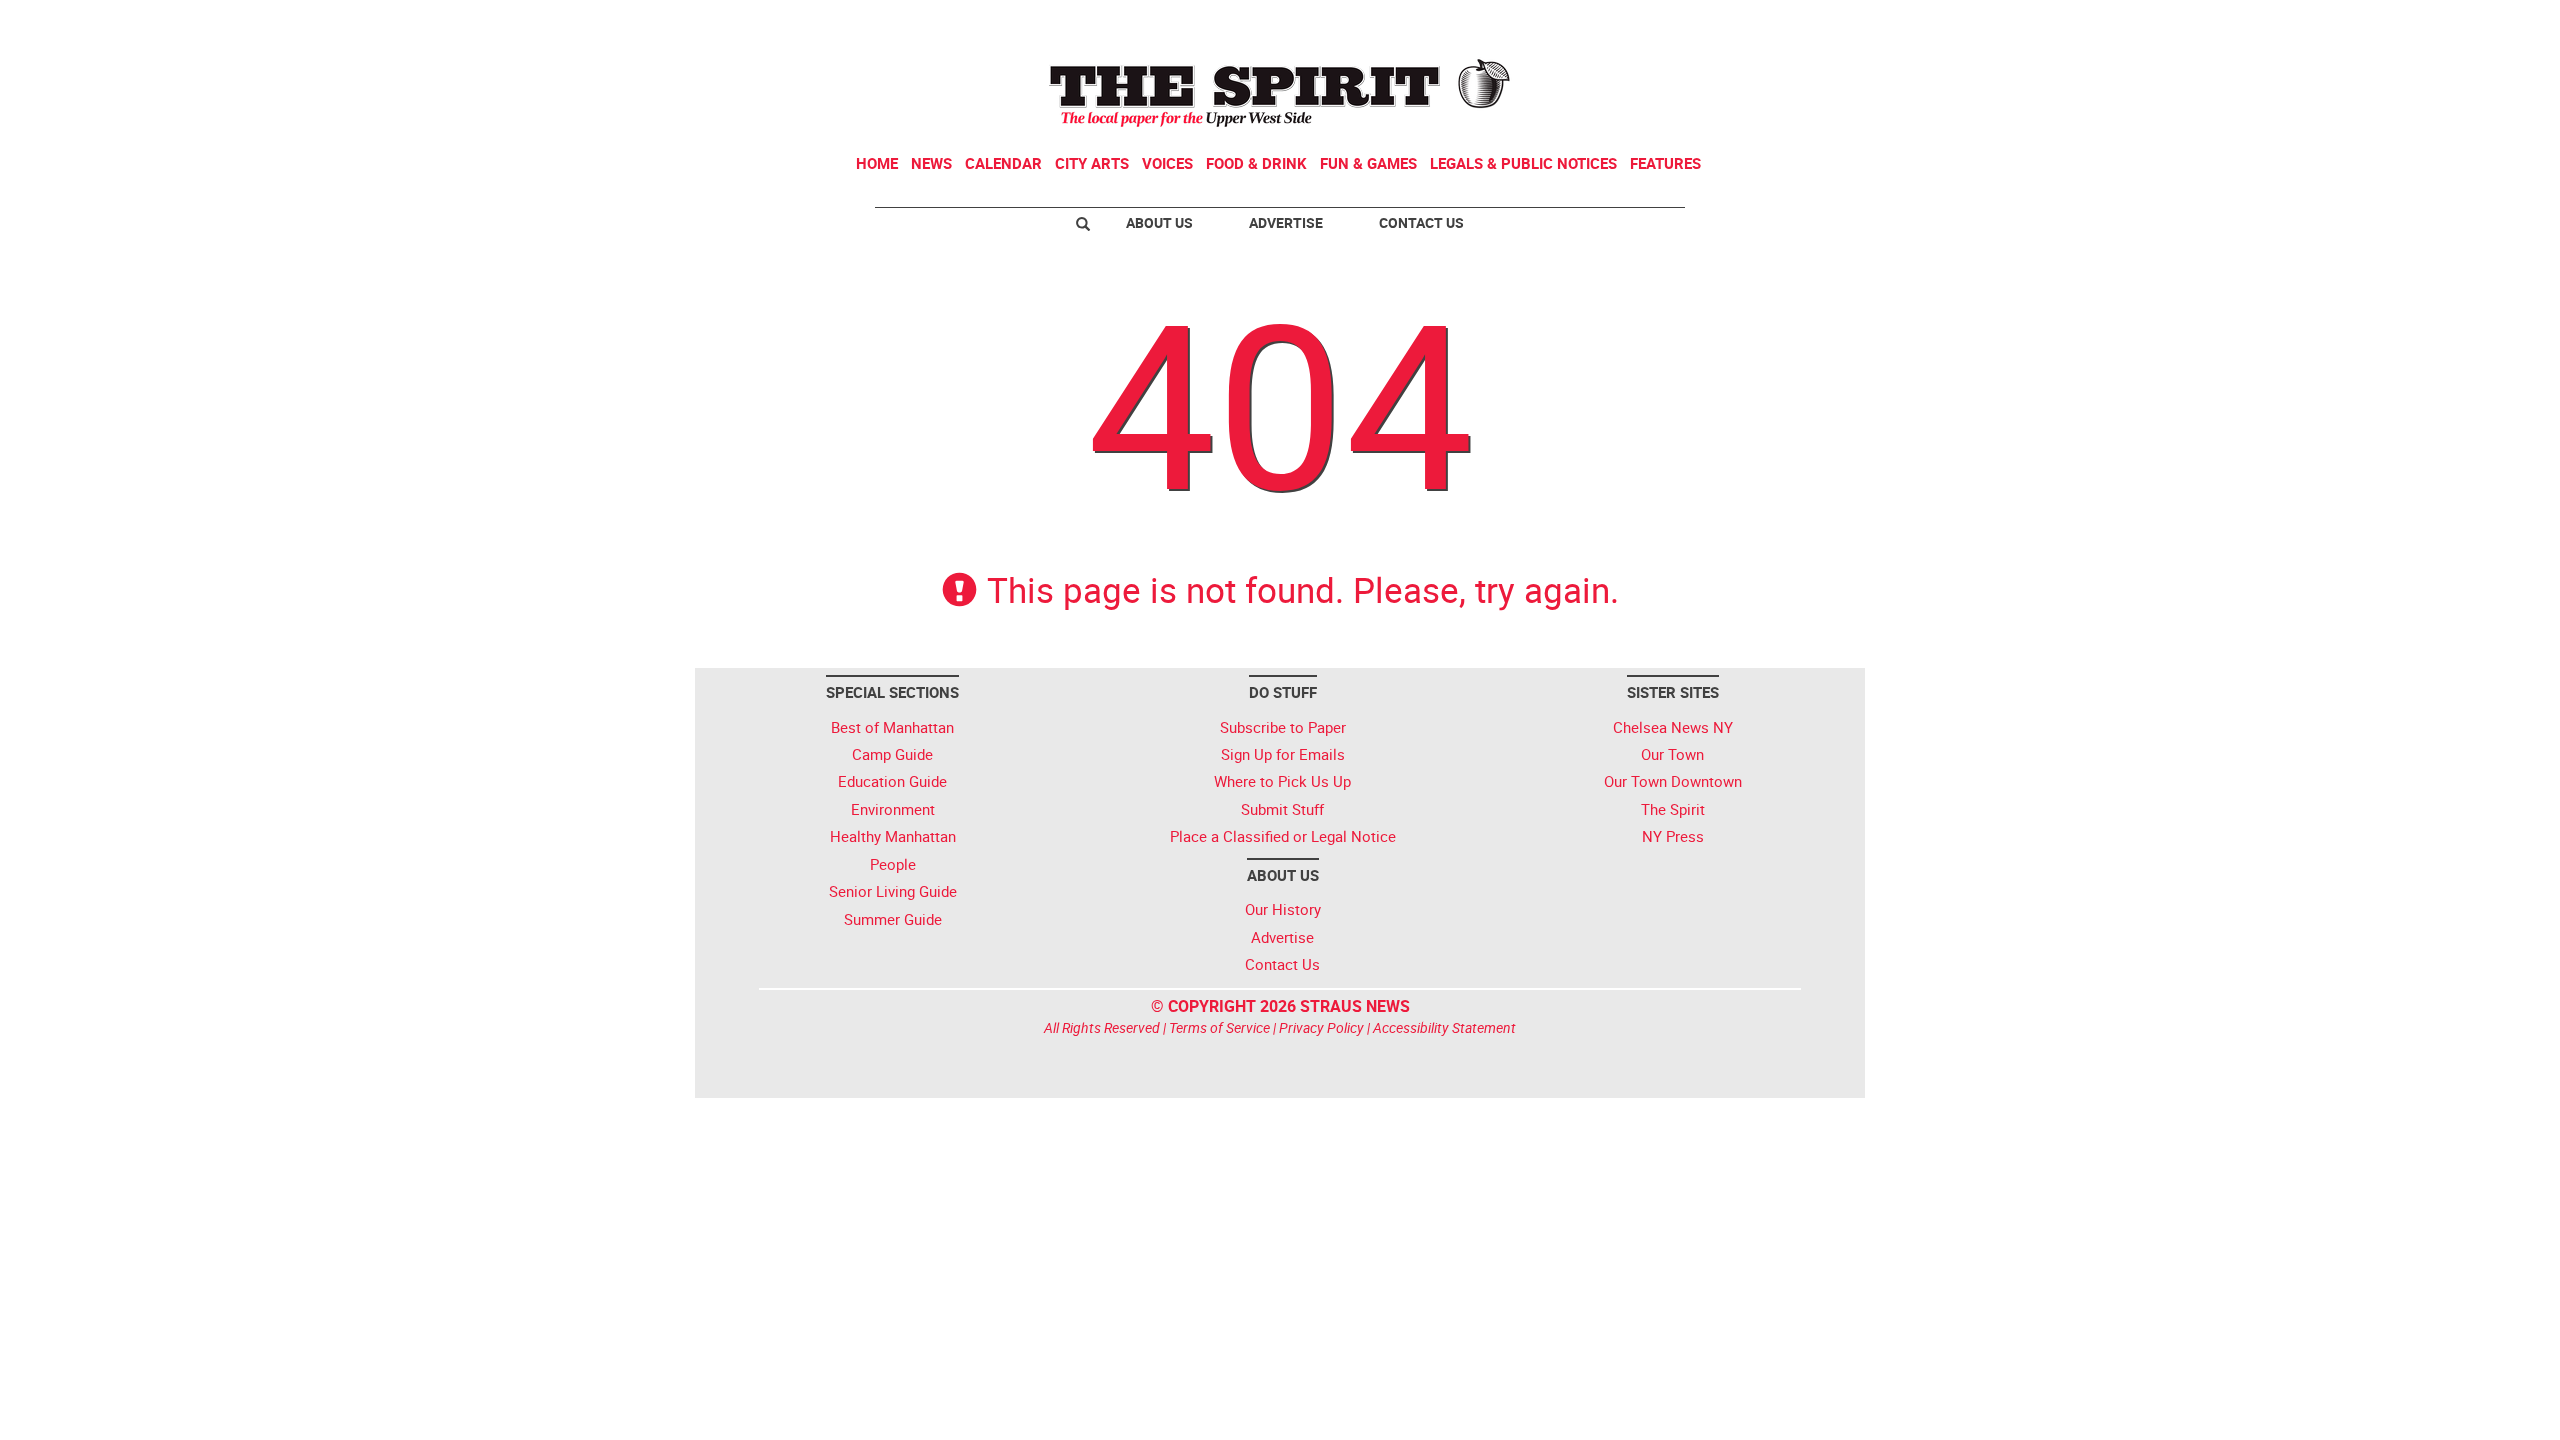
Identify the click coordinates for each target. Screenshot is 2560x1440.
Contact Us (1421, 222)
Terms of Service (1219, 1027)
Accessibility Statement (1444, 1027)
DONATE (1810, 23)
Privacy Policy (1321, 1027)
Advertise (1286, 222)
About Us (1159, 222)
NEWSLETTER (1698, 23)
